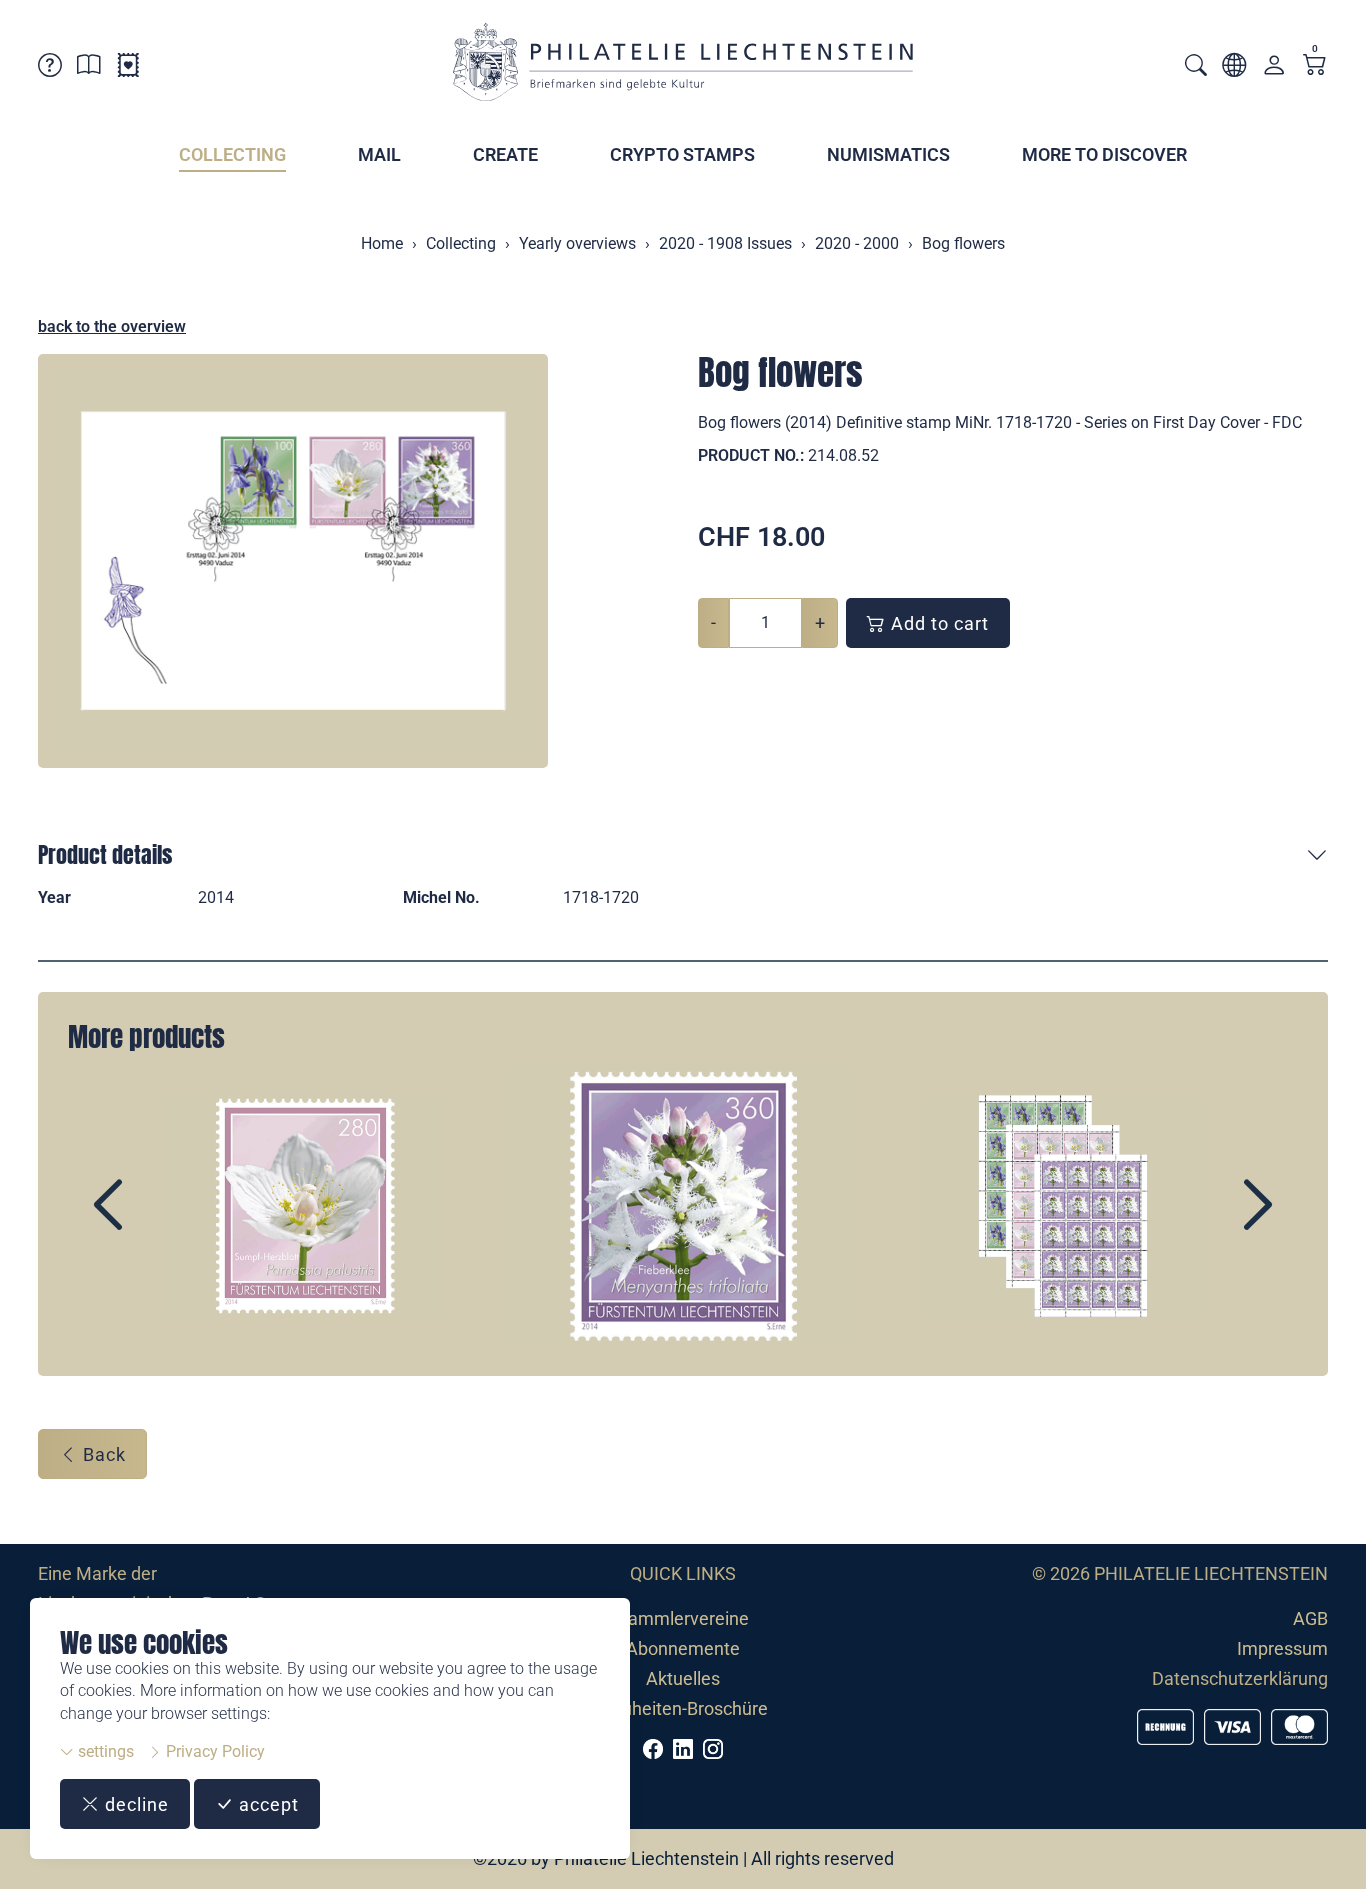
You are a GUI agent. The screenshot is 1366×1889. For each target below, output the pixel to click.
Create (505, 154)
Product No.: (751, 455)
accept (266, 1804)
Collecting (232, 154)
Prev (154, 1222)
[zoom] (293, 561)
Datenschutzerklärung (1240, 1678)
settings (104, 1751)
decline (134, 1804)
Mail (379, 154)
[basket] (1315, 66)
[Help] (50, 68)
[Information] (89, 68)
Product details (105, 854)
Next (1212, 1222)
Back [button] (102, 1454)
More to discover (1104, 154)
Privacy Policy (213, 1751)
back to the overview (112, 326)
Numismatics (888, 154)
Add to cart (937, 623)
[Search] (1196, 67)
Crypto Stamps (682, 154)
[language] (1234, 68)
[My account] (1274, 69)
